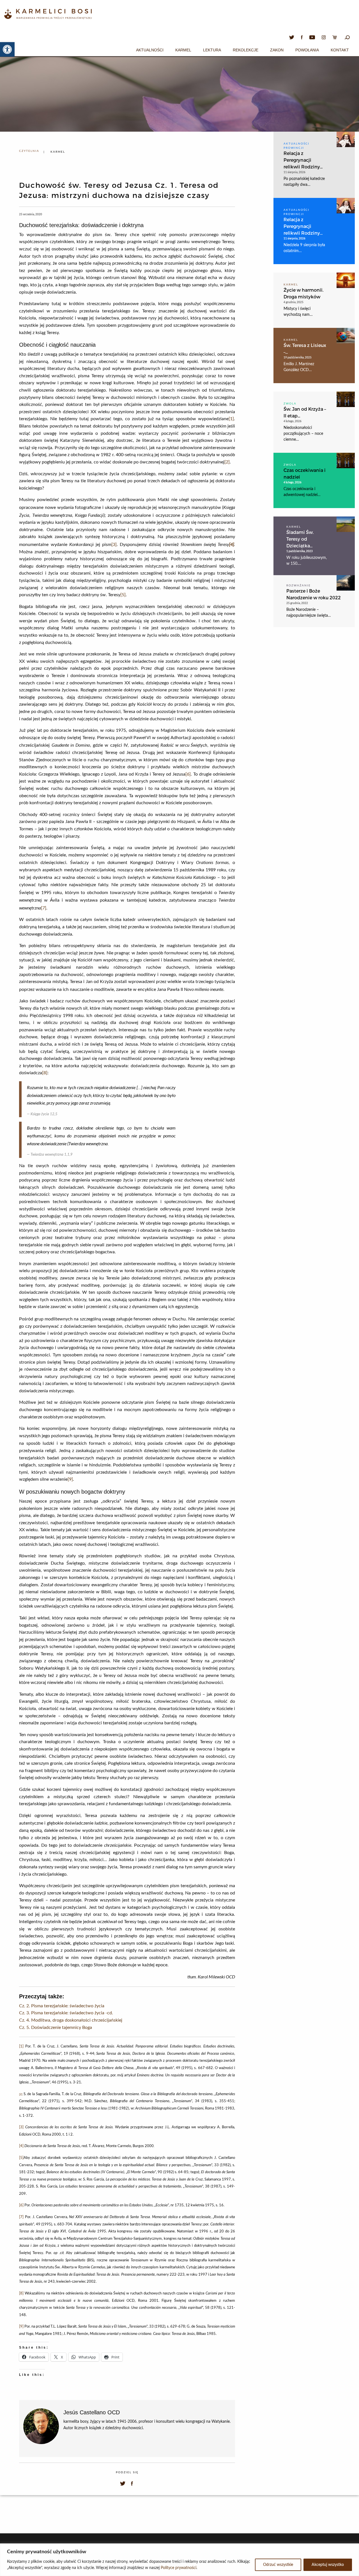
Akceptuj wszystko (328, 2565)
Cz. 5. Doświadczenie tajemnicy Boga (56, 2028)
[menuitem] (150, 49)
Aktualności (150, 50)
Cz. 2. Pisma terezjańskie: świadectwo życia (62, 2006)
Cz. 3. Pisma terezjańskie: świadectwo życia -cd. (66, 2013)
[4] (21, 2146)
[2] (227, 462)
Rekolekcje (246, 50)
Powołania (307, 50)
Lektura (212, 50)
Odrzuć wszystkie (278, 2565)
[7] (44, 908)
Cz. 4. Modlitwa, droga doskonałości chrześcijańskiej (71, 2020)
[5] (123, 595)
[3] (114, 545)
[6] (188, 774)
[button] (7, 49)
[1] (231, 419)
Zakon (277, 50)
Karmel (183, 50)
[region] (179, 2560)
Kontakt (340, 50)
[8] (45, 1073)
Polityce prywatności (179, 2568)
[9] (70, 1479)
